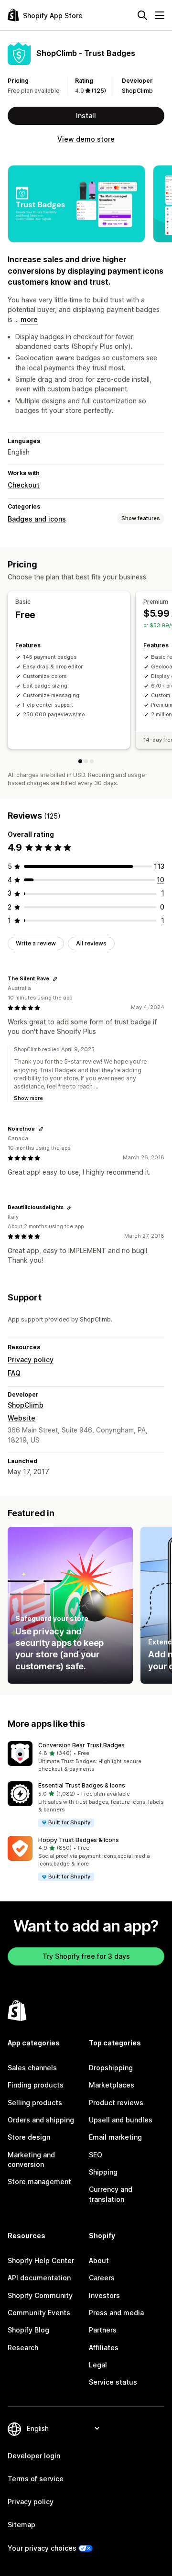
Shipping (103, 2172)
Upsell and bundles (121, 2120)
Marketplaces (112, 2085)
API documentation (39, 2278)
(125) (99, 91)
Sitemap (21, 2525)
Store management (39, 2182)
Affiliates (104, 2348)
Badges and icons (37, 519)
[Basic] (80, 761)
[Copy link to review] (55, 979)
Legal (98, 2365)
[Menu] (160, 15)
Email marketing (115, 2137)
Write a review (36, 943)
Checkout (24, 485)
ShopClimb (137, 91)
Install (86, 116)
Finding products (36, 2085)
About (99, 2260)
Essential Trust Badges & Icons (82, 1785)
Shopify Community (40, 2295)
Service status (113, 2382)
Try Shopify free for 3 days (86, 1956)
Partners (103, 2330)
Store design (29, 2137)
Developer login (34, 2456)
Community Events (39, 2313)
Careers (102, 2278)
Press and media (116, 2313)
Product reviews (116, 2103)
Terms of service (36, 2479)
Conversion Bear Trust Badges (81, 1745)
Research (23, 2348)
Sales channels (32, 2068)
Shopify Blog (28, 2330)
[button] (86, 1757)
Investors (104, 2295)
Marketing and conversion (31, 2160)
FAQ (14, 1373)
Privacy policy (31, 1360)
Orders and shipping (41, 2120)
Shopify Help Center (41, 2260)
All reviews (91, 943)
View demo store (86, 139)
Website (21, 1418)
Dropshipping (111, 2068)
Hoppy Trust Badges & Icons (79, 1840)
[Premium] (86, 761)
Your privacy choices (42, 2548)
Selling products (35, 2103)
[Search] (142, 15)
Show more (28, 1098)
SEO (96, 2155)
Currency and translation (111, 2194)
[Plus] (92, 761)
